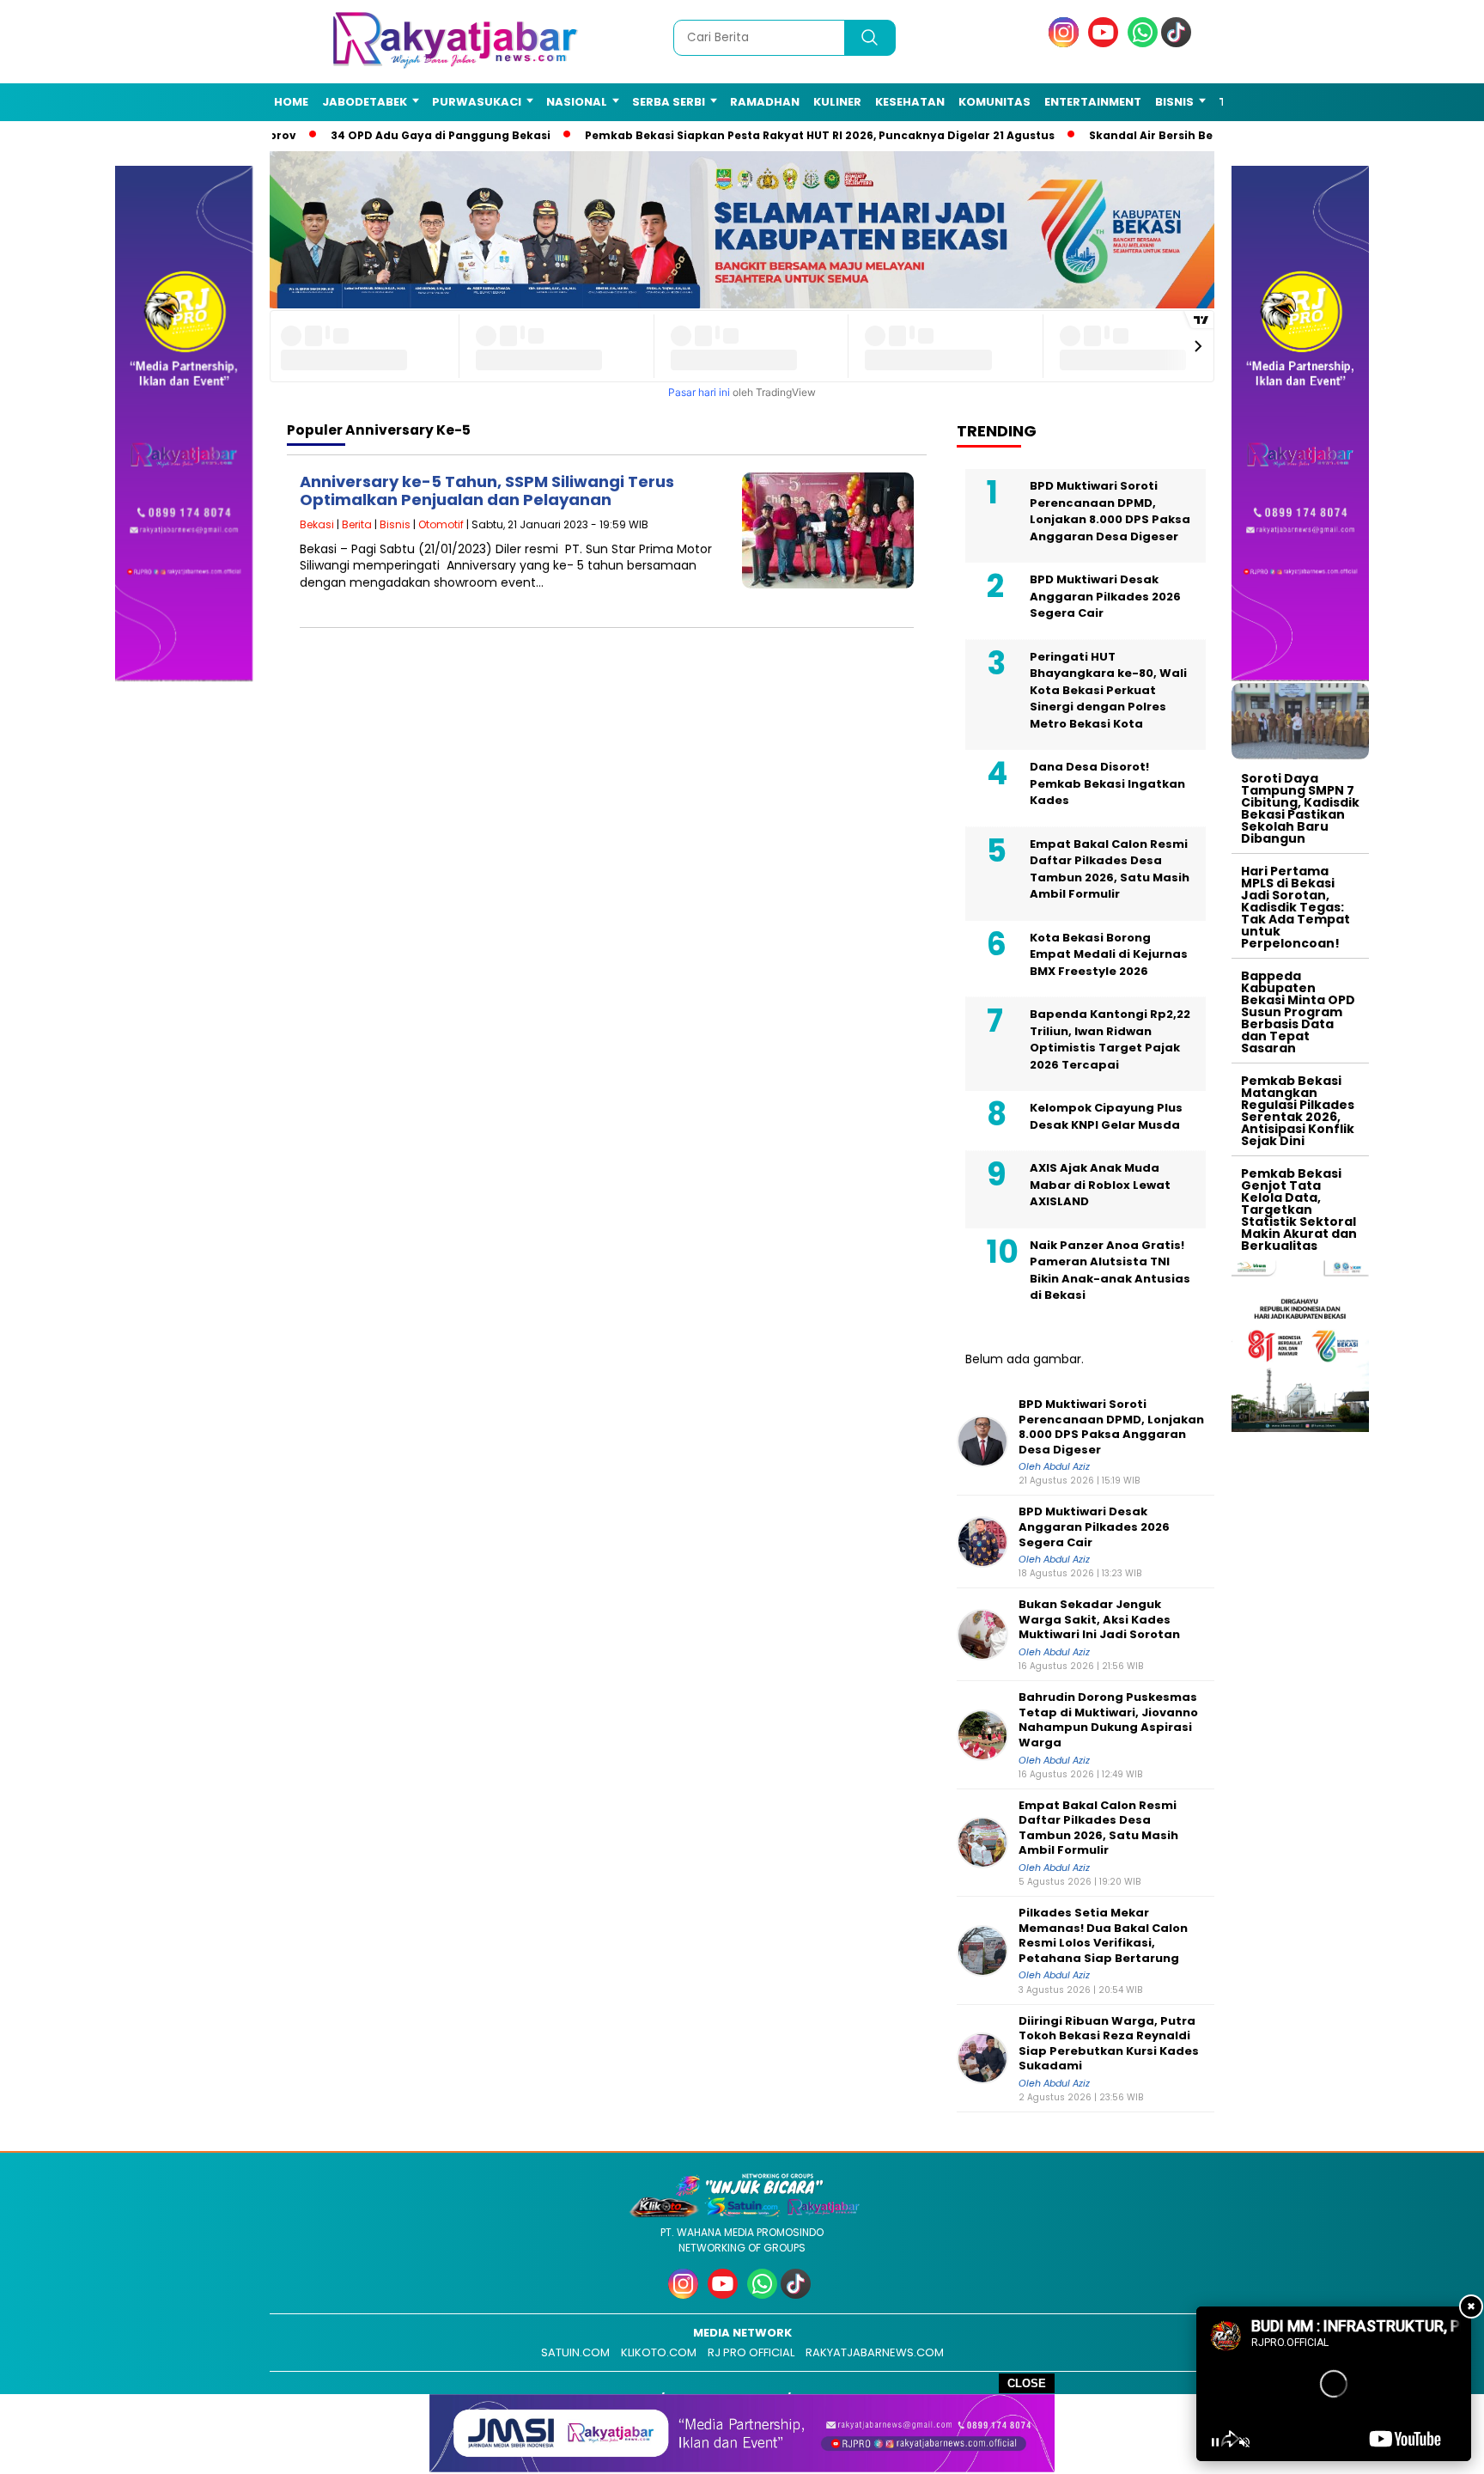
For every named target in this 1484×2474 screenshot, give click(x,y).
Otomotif (441, 524)
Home (291, 102)
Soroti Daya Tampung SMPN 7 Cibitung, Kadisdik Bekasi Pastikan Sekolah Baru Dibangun (1300, 808)
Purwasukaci (477, 102)
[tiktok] (1179, 43)
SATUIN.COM (575, 2352)
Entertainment (1093, 102)
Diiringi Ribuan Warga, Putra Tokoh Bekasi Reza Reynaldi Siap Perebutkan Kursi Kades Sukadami (1109, 2044)
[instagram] (1067, 43)
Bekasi (317, 524)
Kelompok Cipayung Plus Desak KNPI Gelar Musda (1106, 1116)
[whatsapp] (1143, 43)
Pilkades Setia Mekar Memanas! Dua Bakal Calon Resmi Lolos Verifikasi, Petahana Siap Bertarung (1103, 1935)
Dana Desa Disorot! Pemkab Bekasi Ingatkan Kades (1107, 783)
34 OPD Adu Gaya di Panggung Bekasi (417, 135)
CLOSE (1027, 2383)
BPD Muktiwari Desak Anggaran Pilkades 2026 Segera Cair (1105, 596)
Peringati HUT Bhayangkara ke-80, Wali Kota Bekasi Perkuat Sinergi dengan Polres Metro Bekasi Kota (1108, 690)
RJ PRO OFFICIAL (751, 2352)
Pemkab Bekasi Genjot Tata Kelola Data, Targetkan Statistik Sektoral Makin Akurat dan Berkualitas (1299, 1210)
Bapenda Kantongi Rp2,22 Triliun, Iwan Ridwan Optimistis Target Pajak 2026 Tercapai (1110, 1039)
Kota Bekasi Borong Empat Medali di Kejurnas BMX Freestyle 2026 (1109, 954)
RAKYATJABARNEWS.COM (875, 2352)
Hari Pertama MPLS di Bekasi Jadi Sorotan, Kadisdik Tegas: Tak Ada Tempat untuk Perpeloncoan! (1295, 907)
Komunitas (994, 102)
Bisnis (1174, 102)
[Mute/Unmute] (1244, 2442)
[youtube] (1106, 43)
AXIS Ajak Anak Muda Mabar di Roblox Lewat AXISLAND (1100, 1185)
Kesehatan (910, 102)
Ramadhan (765, 102)
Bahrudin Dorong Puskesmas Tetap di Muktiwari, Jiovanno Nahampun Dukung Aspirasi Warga (1108, 1720)
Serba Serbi (669, 102)
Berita (357, 524)
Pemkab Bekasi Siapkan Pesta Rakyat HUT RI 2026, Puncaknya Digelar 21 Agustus (797, 135)
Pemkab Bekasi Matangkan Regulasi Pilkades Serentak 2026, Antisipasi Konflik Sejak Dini (1298, 1111)
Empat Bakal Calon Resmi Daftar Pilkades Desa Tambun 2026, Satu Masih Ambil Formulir (1110, 869)
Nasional (577, 102)
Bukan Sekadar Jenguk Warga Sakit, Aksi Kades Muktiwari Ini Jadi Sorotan (1099, 1620)
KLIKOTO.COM (659, 2352)
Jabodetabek (365, 102)
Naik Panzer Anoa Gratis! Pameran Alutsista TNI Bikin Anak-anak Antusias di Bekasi (1110, 1271)
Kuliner (837, 102)
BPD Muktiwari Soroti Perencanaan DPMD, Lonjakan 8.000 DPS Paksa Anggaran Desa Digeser (1110, 511)
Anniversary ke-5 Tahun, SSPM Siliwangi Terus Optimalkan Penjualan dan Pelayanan (487, 491)
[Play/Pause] (1215, 2442)
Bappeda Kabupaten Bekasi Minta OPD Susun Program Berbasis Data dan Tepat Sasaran (1298, 1012)
